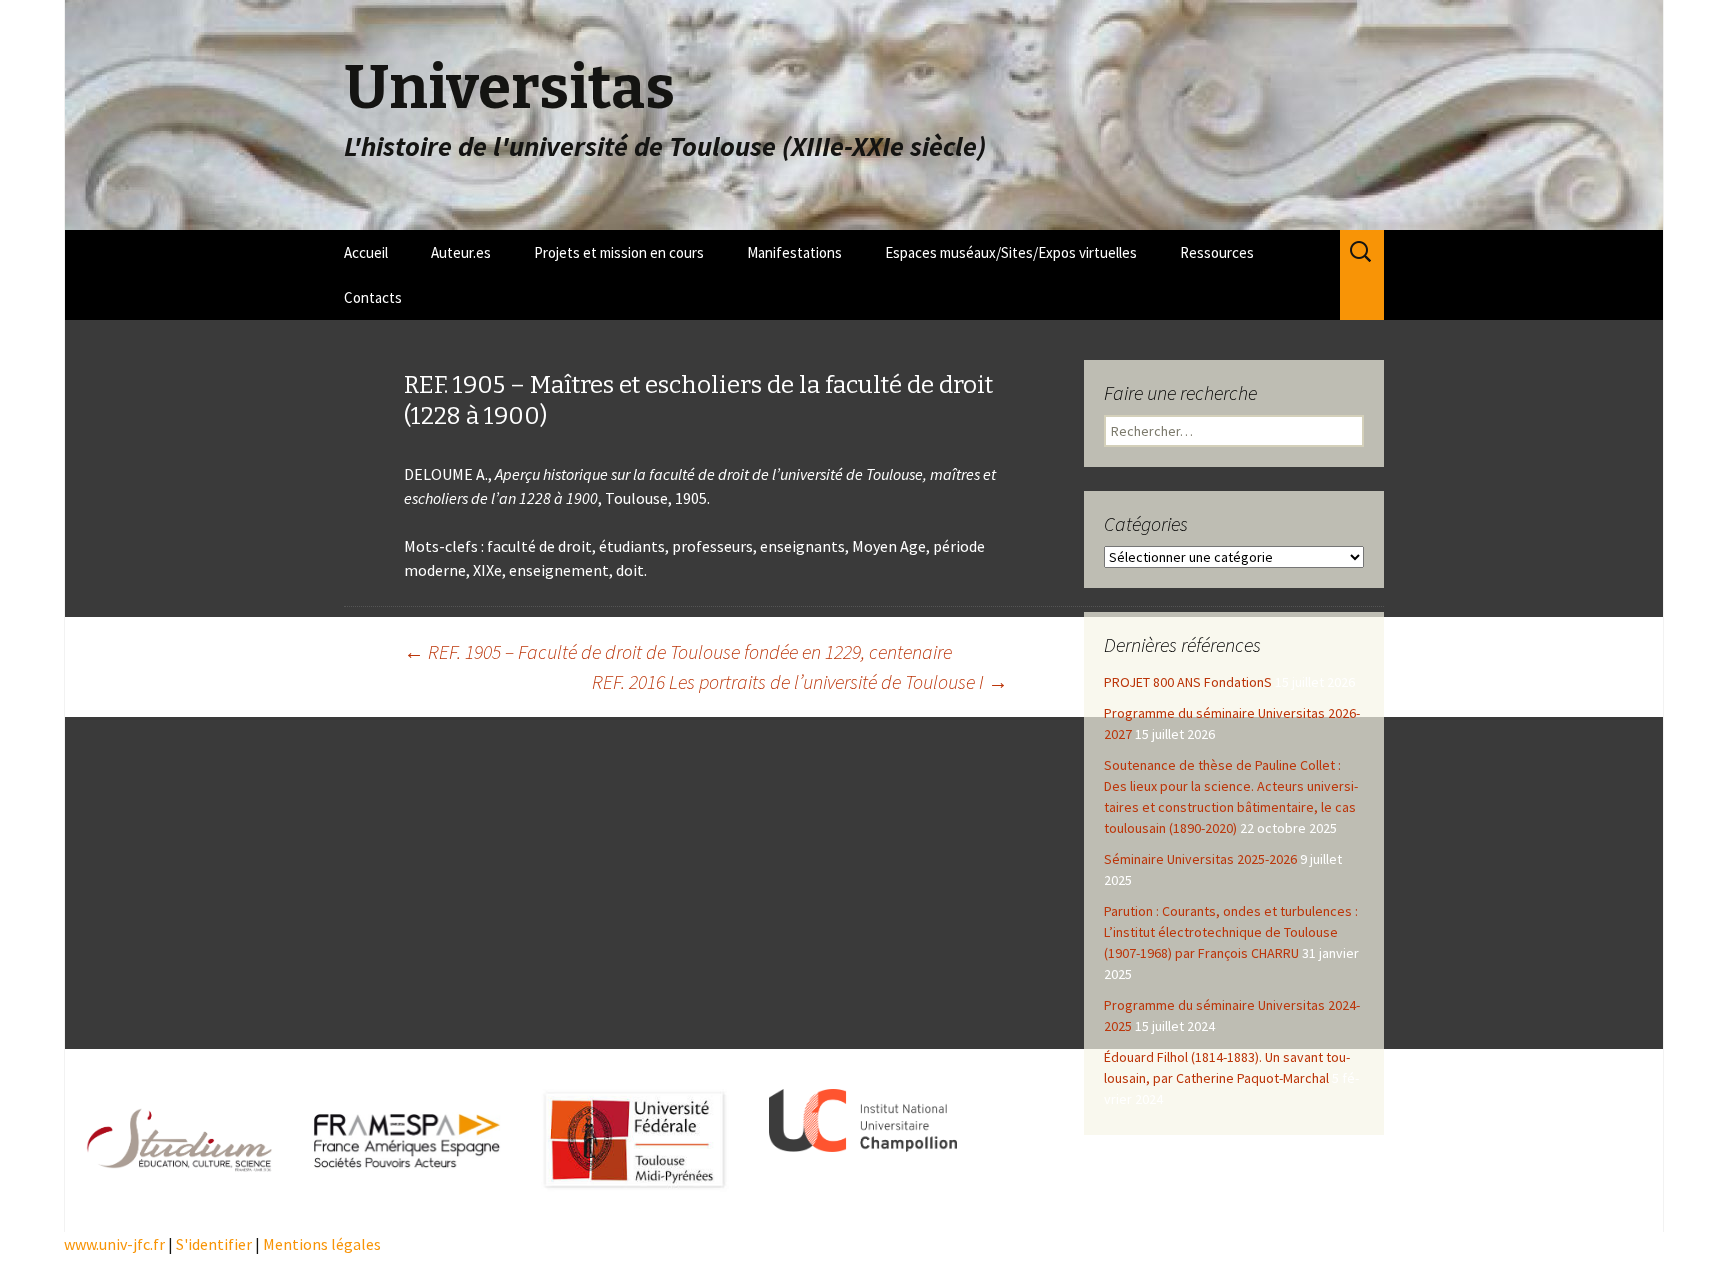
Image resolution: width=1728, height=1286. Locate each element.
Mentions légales (322, 1244)
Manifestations (794, 252)
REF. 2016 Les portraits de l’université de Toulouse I (800, 681)
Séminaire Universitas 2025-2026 (1200, 859)
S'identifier (214, 1244)
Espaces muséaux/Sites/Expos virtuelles (1011, 252)
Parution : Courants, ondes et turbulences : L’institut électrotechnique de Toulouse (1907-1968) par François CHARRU (1231, 932)
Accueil (366, 252)
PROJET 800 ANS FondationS (1188, 682)
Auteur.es (461, 252)
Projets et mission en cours (619, 252)
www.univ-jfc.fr (114, 1244)
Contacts (373, 297)
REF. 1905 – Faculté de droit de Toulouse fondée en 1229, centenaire (678, 651)
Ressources (1217, 252)
